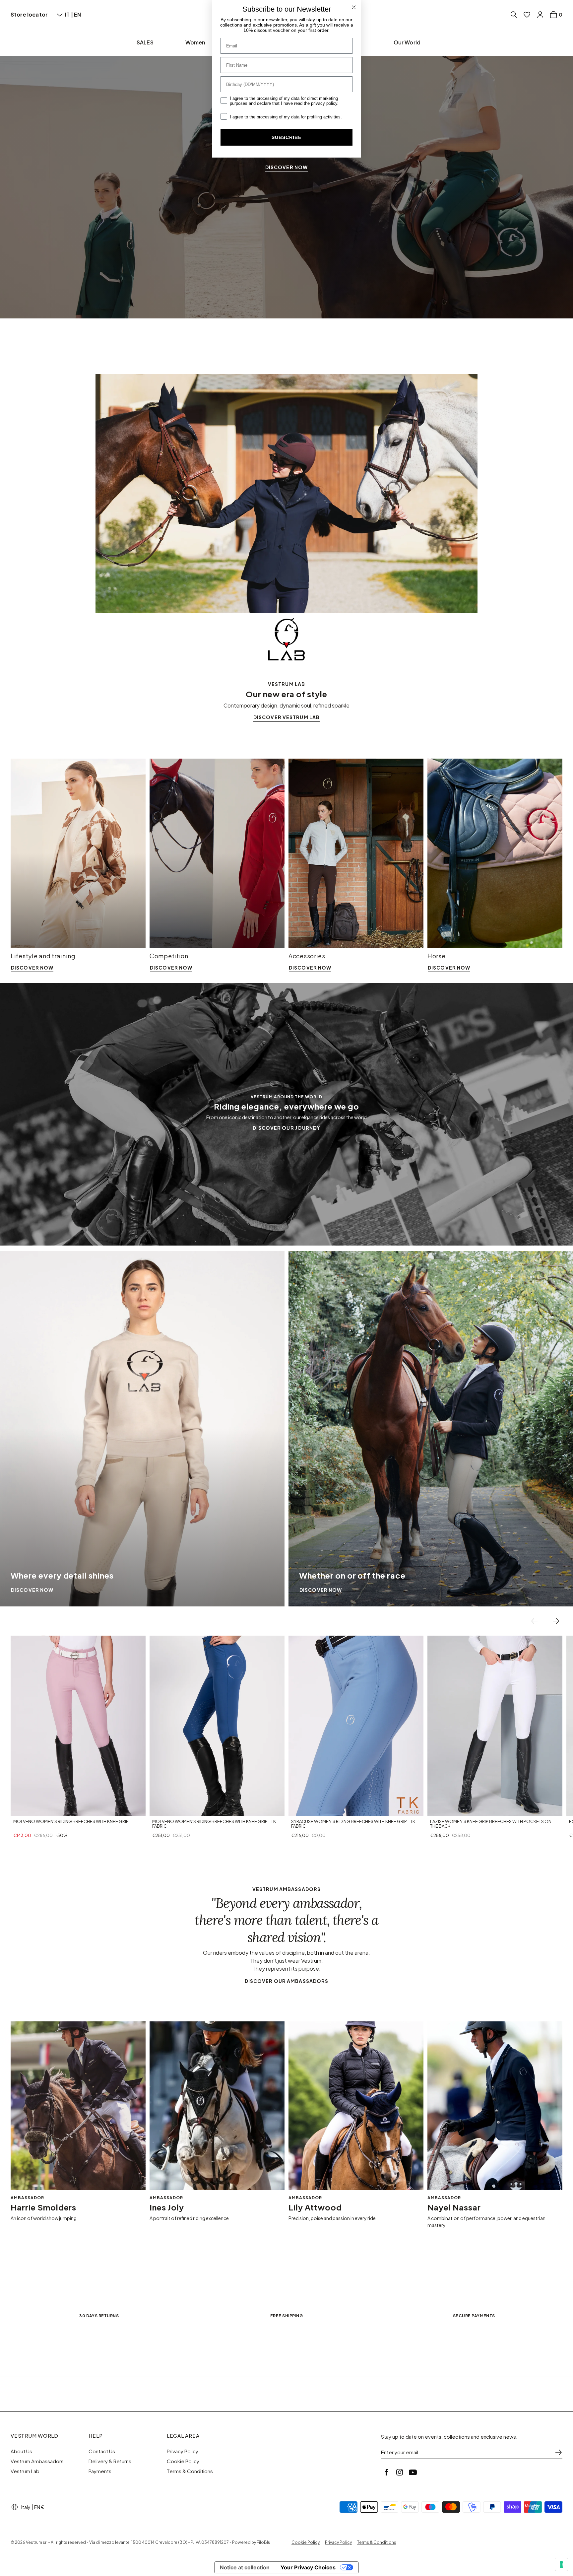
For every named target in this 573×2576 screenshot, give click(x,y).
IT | (69, 14)
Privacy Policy (183, 2451)
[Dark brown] (318, 1809)
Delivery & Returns (110, 2461)
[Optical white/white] (449, 1809)
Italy (26, 2507)
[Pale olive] (187, 1809)
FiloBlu (263, 2542)
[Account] (540, 15)
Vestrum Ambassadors (37, 2461)
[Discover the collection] (286, 159)
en (77, 14)
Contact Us (102, 2451)
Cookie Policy (183, 2461)
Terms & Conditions (190, 2471)
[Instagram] (400, 2472)
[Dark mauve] (40, 1809)
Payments (100, 2471)
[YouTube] (413, 2472)
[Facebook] (386, 2472)
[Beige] (457, 1809)
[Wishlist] (527, 15)
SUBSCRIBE (286, 137)
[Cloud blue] (48, 1809)
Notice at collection (245, 2567)
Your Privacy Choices (308, 2567)
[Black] (163, 1809)
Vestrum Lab (25, 2471)
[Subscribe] (558, 2452)
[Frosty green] (25, 1809)
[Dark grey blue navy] (17, 1809)
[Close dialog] (354, 7)
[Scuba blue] (310, 1809)
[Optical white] (32, 1809)
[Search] (514, 15)
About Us (21, 2451)
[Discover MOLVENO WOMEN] (78, 1726)
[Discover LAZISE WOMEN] (495, 1726)
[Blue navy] (156, 1809)
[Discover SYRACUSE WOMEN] (356, 1726)
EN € (39, 2507)
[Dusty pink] (179, 1809)
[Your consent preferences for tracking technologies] (561, 2564)
